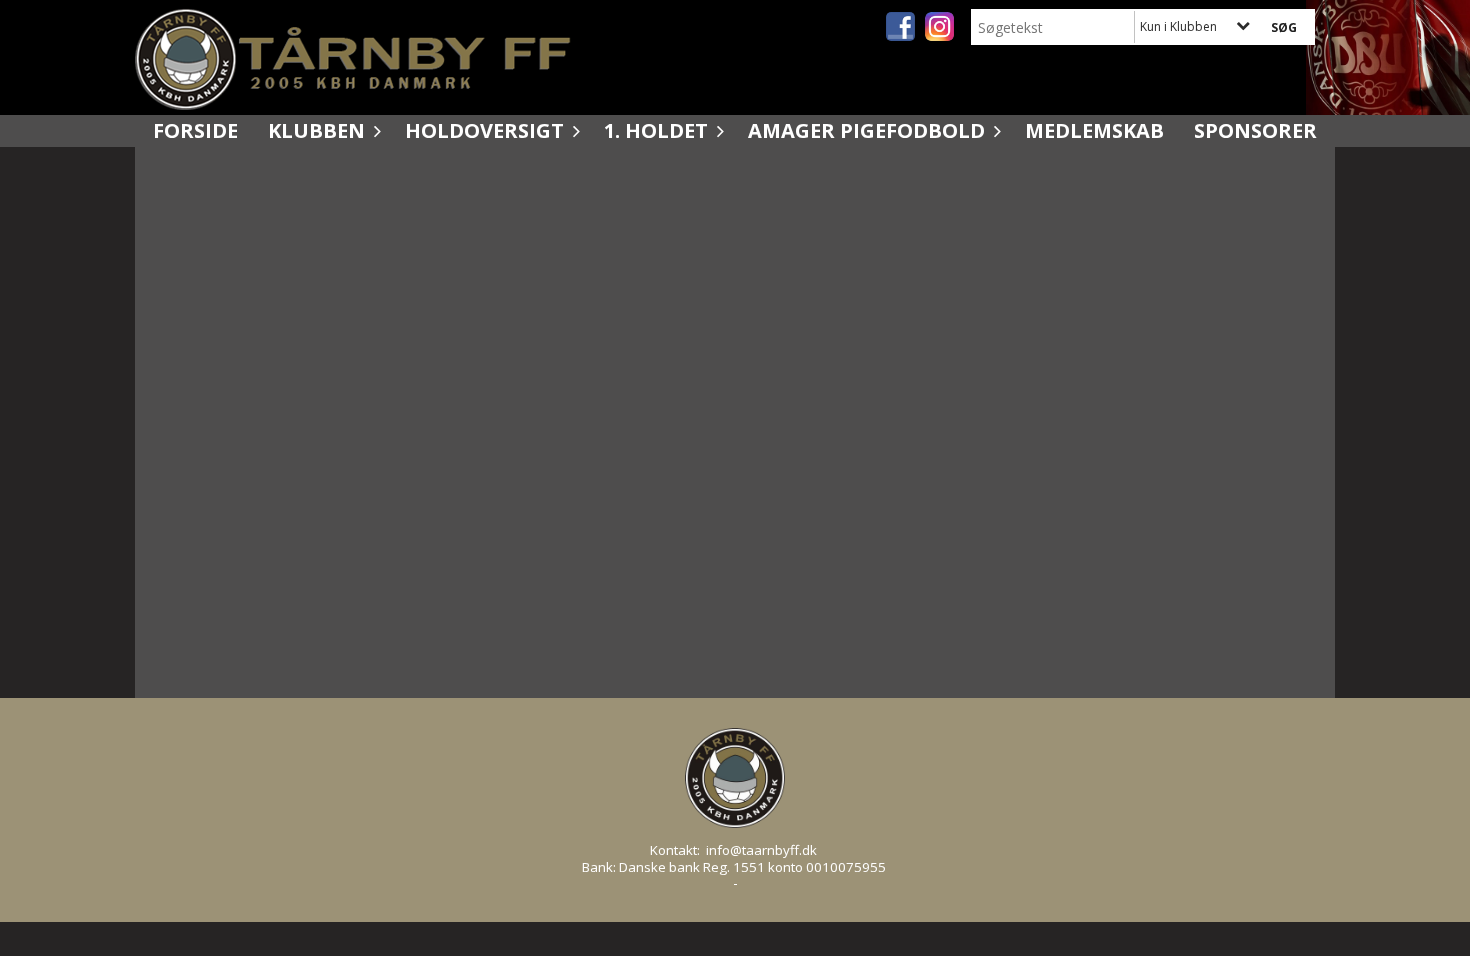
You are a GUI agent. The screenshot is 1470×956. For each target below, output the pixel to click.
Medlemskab (1094, 130)
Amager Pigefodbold (866, 130)
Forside (195, 130)
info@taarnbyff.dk (761, 850)
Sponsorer (1255, 130)
